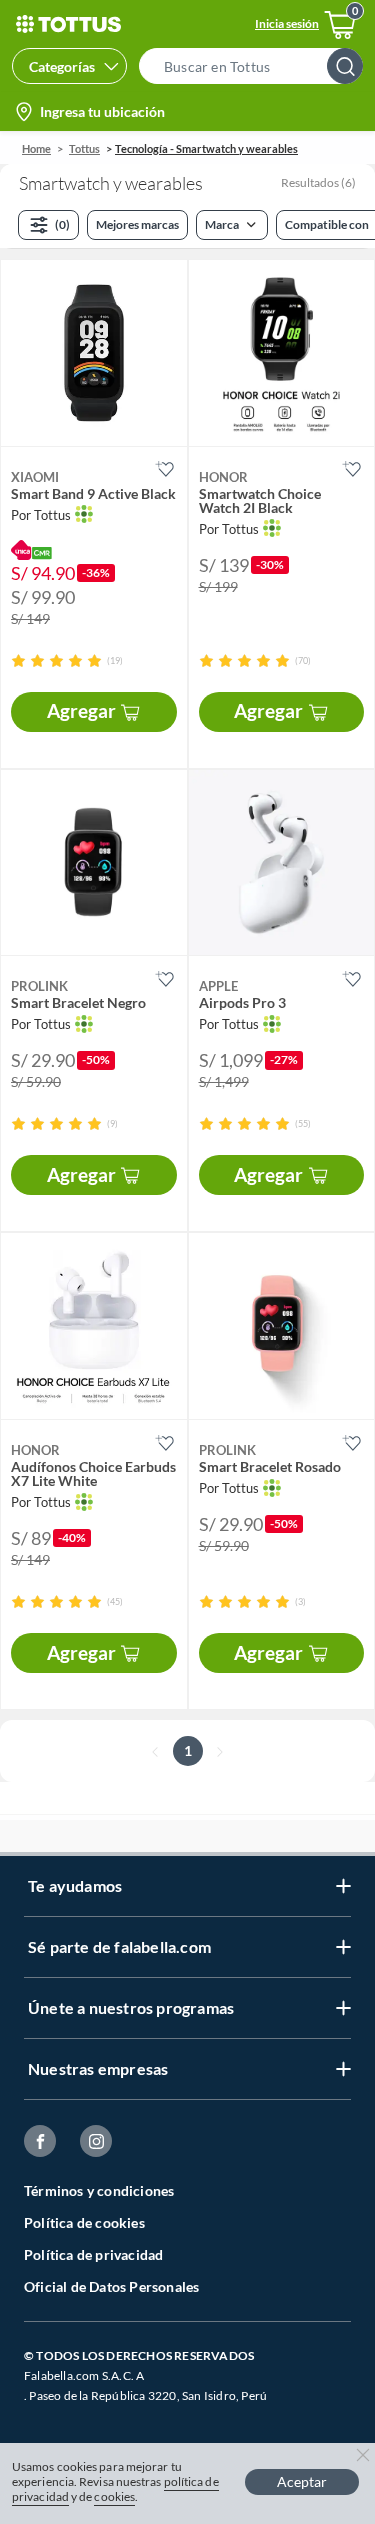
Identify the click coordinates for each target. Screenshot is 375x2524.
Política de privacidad (93, 2254)
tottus (84, 148)
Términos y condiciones (99, 2190)
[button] (257, 66)
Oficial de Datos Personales (111, 2286)
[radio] (18, 660)
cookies (114, 2496)
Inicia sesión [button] (287, 23)
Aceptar (302, 2481)
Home (36, 148)
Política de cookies (84, 2222)
